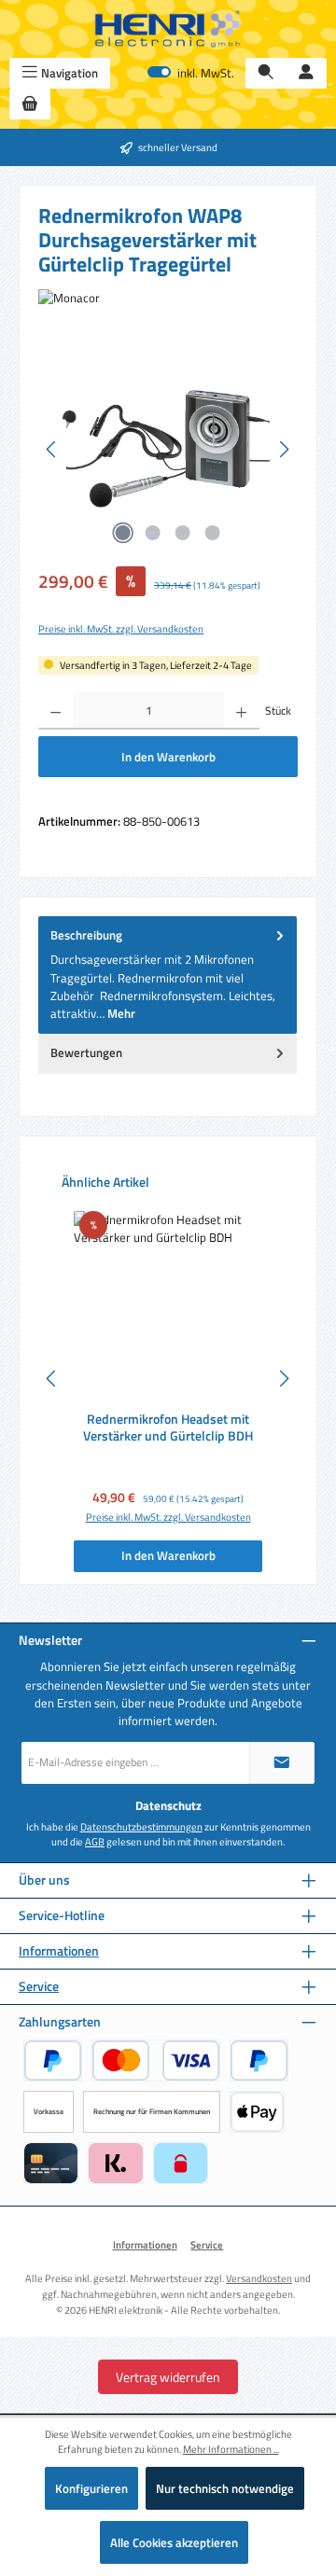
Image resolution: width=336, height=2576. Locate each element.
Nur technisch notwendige (225, 2488)
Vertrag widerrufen (168, 2377)
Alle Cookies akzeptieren (174, 2542)
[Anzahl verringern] (56, 711)
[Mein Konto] (306, 73)
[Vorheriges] (52, 449)
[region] (168, 449)
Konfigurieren (91, 2488)
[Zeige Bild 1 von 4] (123, 533)
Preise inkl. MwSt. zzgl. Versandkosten (121, 629)
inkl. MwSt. (191, 73)
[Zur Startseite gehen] (168, 29)
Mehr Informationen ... (231, 2449)
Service (39, 1987)
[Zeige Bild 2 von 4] (153, 533)
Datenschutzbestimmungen (141, 1827)
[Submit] (282, 1763)
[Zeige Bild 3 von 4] (183, 533)
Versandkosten (259, 2278)
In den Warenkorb (168, 757)
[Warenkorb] (30, 104)
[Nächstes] (284, 449)
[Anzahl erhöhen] (241, 711)
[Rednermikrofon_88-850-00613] (168, 449)
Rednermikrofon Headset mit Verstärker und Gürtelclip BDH (168, 1428)
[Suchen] (266, 73)
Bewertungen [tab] (86, 1052)
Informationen (59, 1951)
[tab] (168, 975)
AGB (95, 1842)
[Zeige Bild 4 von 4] (213, 533)
